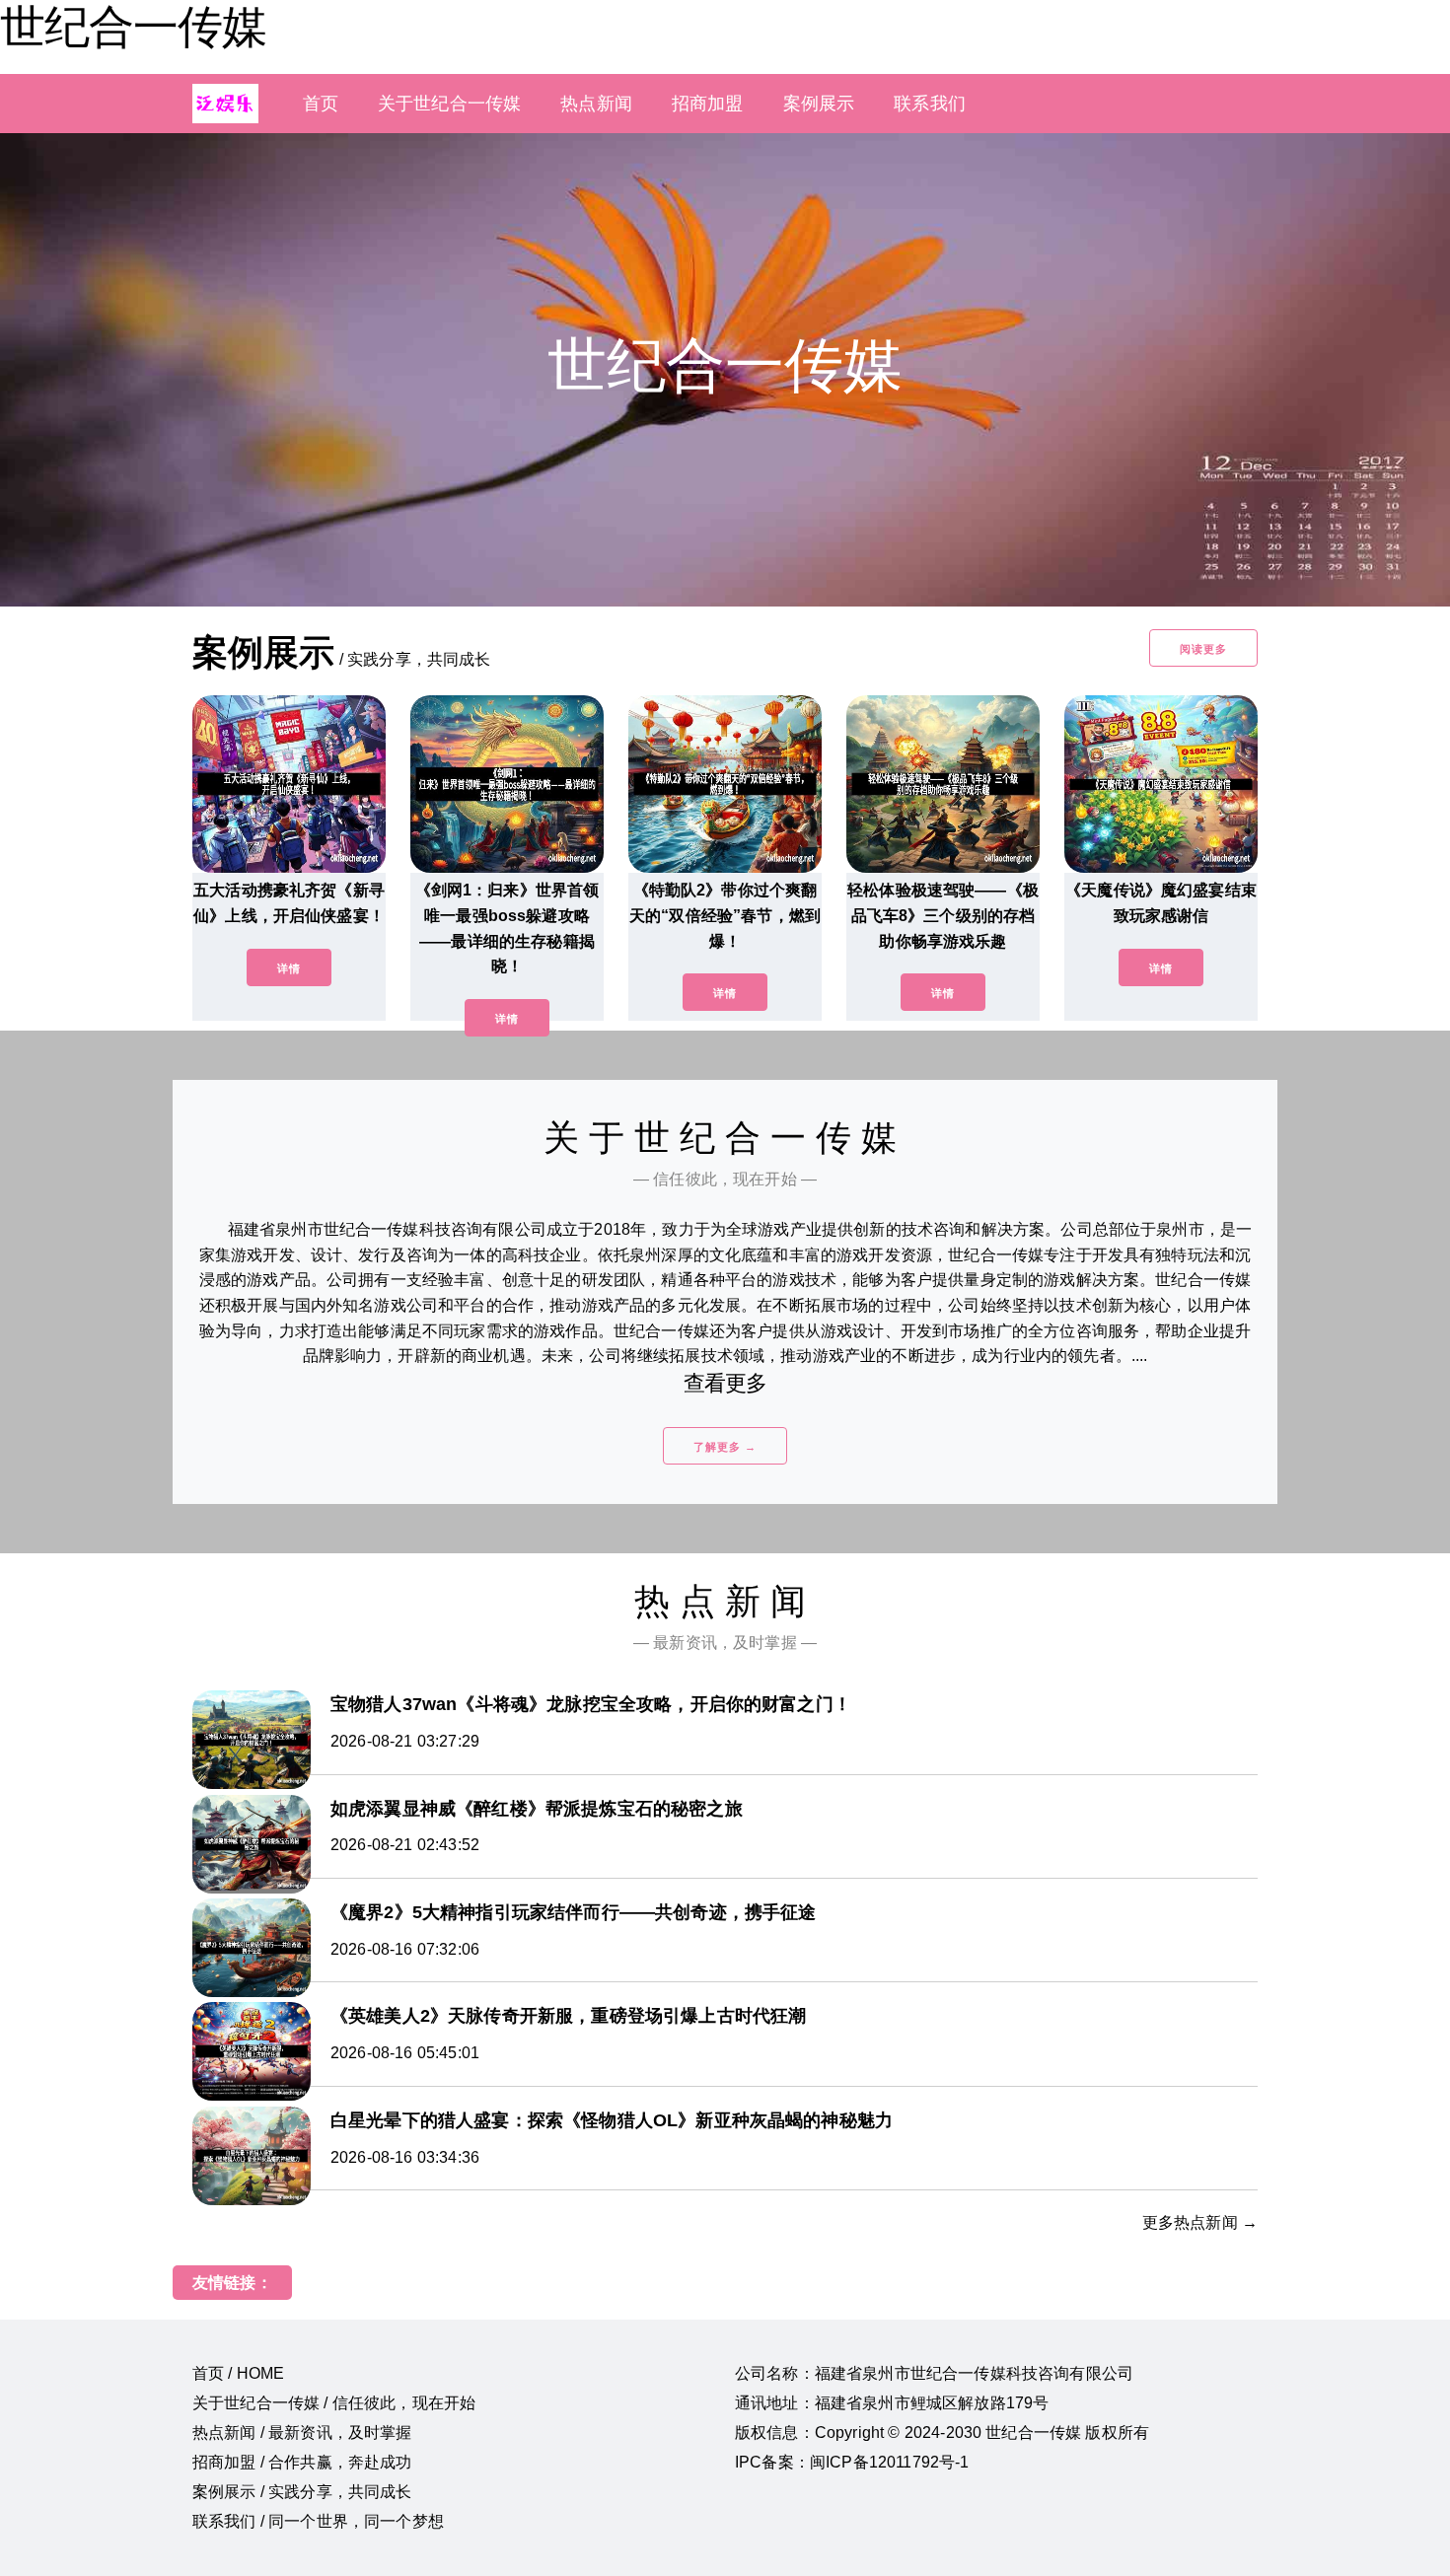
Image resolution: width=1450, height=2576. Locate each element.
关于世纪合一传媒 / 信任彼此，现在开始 (334, 2403)
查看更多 (725, 1383)
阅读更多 (1203, 649)
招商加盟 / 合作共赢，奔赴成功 (302, 2462)
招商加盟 (708, 104)
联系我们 (930, 104)
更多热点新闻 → (1200, 2222)
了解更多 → (725, 1447)
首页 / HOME (238, 2373)
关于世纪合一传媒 (449, 104)
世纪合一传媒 (133, 27)
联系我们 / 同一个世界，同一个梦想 (318, 2521)
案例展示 (819, 104)
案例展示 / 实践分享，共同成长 (302, 2492)
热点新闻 (596, 104)
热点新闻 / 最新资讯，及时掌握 (302, 2433)
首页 (321, 104)
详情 (289, 968)
